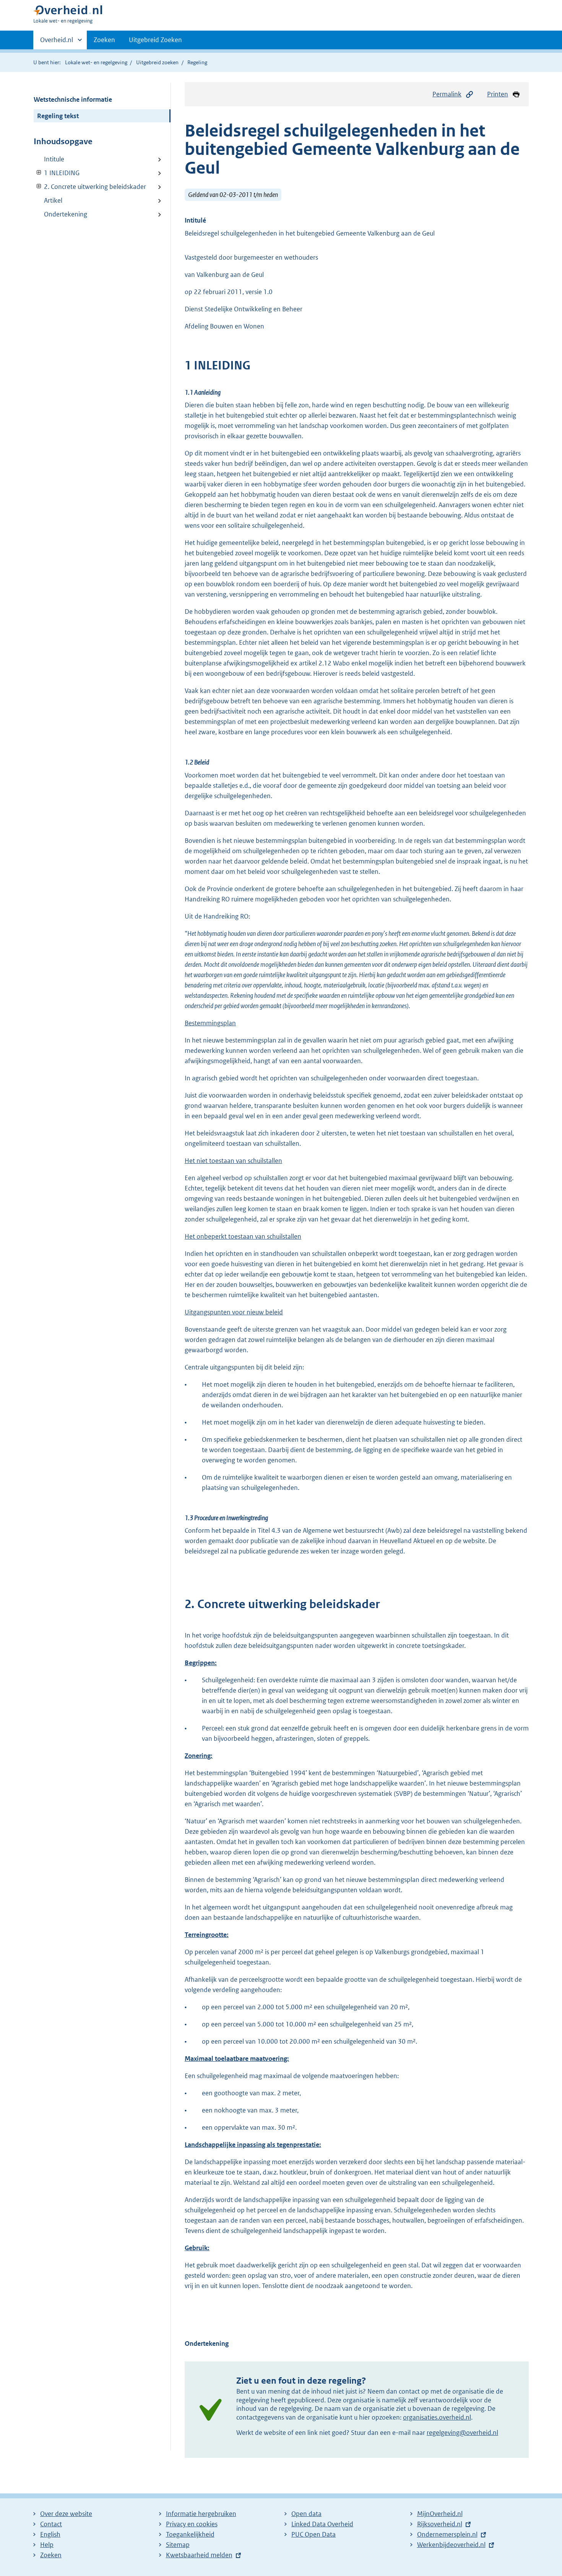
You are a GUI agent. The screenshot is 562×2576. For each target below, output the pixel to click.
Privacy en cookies (192, 2524)
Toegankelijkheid (190, 2534)
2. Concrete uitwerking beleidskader (90, 187)
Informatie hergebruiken (201, 2514)
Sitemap (178, 2545)
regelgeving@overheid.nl (462, 2433)
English (50, 2534)
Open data (306, 2514)
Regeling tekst (58, 116)
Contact (51, 2524)
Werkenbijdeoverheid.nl (451, 2545)
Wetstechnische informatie (73, 99)
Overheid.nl (57, 42)
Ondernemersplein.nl (447, 2534)
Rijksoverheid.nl (440, 2524)
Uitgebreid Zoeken (155, 40)
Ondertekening (66, 214)
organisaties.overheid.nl (437, 2417)
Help (47, 2545)
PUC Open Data (313, 2534)
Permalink (447, 94)
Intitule (54, 159)
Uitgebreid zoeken (157, 62)
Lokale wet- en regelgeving (96, 62)
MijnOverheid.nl (440, 2514)
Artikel (53, 200)
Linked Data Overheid (322, 2524)
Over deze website (66, 2514)
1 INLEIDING (57, 173)
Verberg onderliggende (39, 173)
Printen (498, 94)
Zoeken (104, 40)
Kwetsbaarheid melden (199, 2555)
